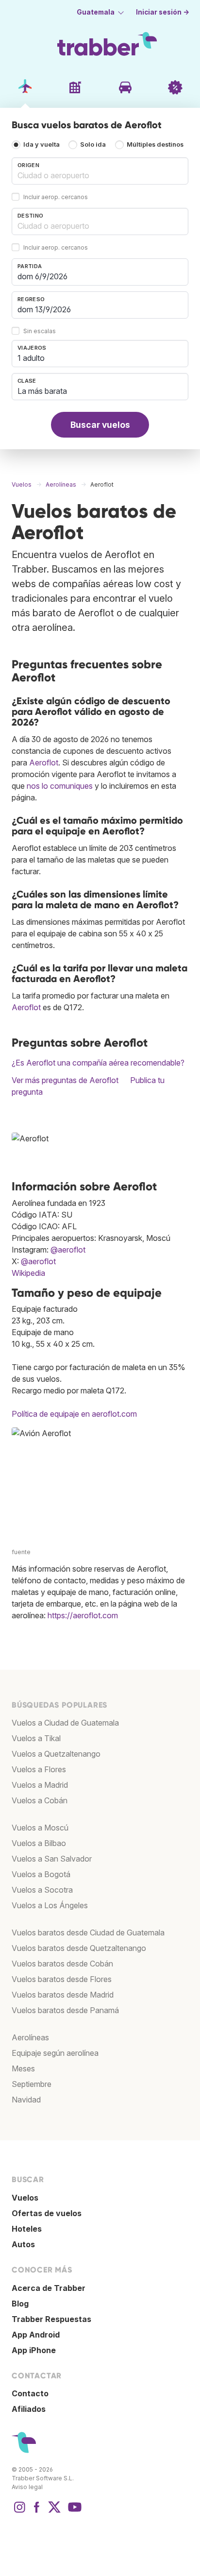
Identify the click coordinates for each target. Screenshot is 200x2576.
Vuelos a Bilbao (39, 1843)
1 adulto (31, 358)
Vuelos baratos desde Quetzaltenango (79, 1948)
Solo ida (93, 144)
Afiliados (29, 2409)
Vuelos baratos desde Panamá (65, 2010)
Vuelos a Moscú (40, 1828)
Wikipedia (28, 1273)
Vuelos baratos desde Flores (62, 1979)
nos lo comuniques (60, 786)
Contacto (30, 2393)
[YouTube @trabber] (73, 2512)
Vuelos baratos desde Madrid (63, 1995)
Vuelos (25, 2198)
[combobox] (100, 171)
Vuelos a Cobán (40, 1800)
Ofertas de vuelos (47, 2213)
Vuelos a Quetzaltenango (56, 1754)
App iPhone (34, 2350)
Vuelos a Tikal (36, 1738)
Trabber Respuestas (51, 2319)
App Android (36, 2335)
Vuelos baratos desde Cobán (62, 1964)
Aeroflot (44, 763)
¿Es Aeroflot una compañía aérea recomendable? (98, 1063)
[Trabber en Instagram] (19, 2512)
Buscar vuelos (100, 425)
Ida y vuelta (42, 144)
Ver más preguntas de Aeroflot (65, 1080)
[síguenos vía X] (54, 2512)
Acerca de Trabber (49, 2288)
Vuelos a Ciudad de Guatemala (65, 1723)
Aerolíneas (30, 2037)
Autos (23, 2244)
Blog (20, 2304)
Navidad (26, 2100)
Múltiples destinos (155, 144)
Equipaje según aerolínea (55, 2053)
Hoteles (27, 2229)
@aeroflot (68, 1250)
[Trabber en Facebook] (37, 2512)
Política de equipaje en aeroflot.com (74, 1414)
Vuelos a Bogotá (41, 1874)
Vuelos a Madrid (40, 1785)
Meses (23, 2068)
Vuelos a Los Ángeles (50, 1905)
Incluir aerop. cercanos (56, 197)
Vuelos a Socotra (42, 1890)
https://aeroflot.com (83, 1615)
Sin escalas (40, 331)
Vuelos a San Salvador (52, 1859)
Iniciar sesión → (163, 12)
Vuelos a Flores (39, 1769)
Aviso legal (27, 2487)
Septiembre (32, 2084)
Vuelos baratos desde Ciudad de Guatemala (88, 1932)
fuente (21, 1552)
